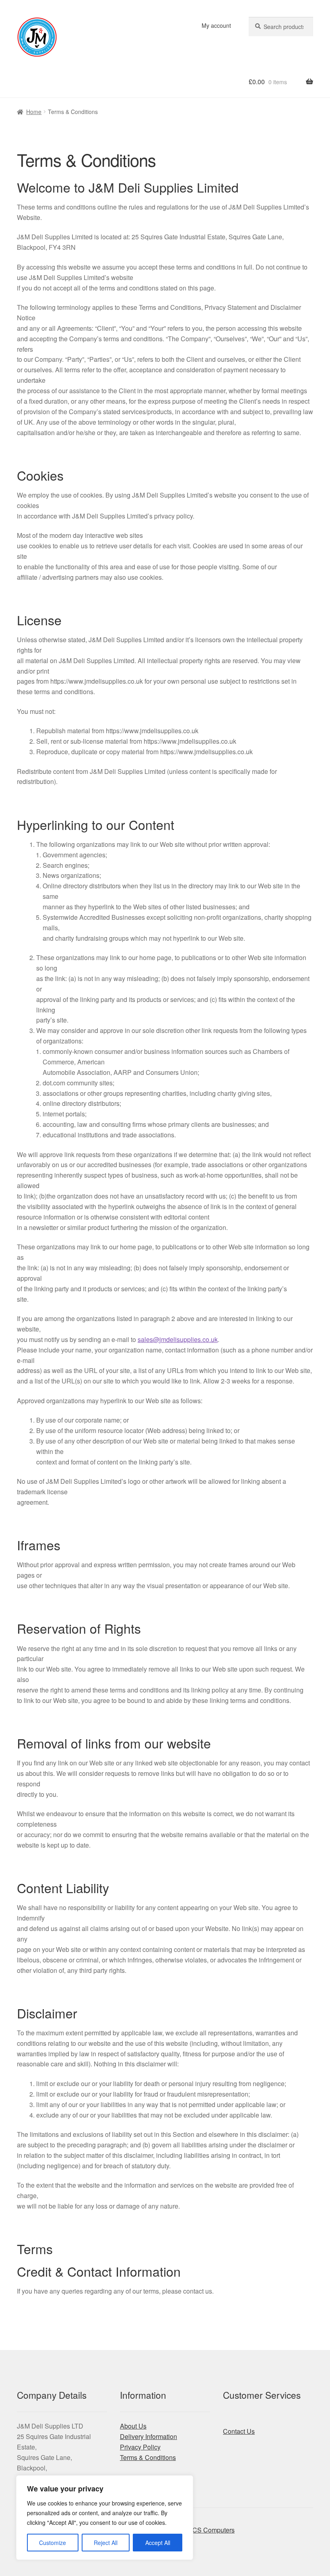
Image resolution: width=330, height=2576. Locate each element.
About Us (133, 2426)
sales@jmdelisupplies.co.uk (178, 1339)
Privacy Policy (140, 2447)
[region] (105, 2518)
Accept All (158, 2543)
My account (216, 25)
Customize (53, 2543)
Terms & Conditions (148, 2457)
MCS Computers (211, 2530)
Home (34, 112)
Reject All (106, 2543)
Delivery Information (148, 2436)
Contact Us (239, 2431)
